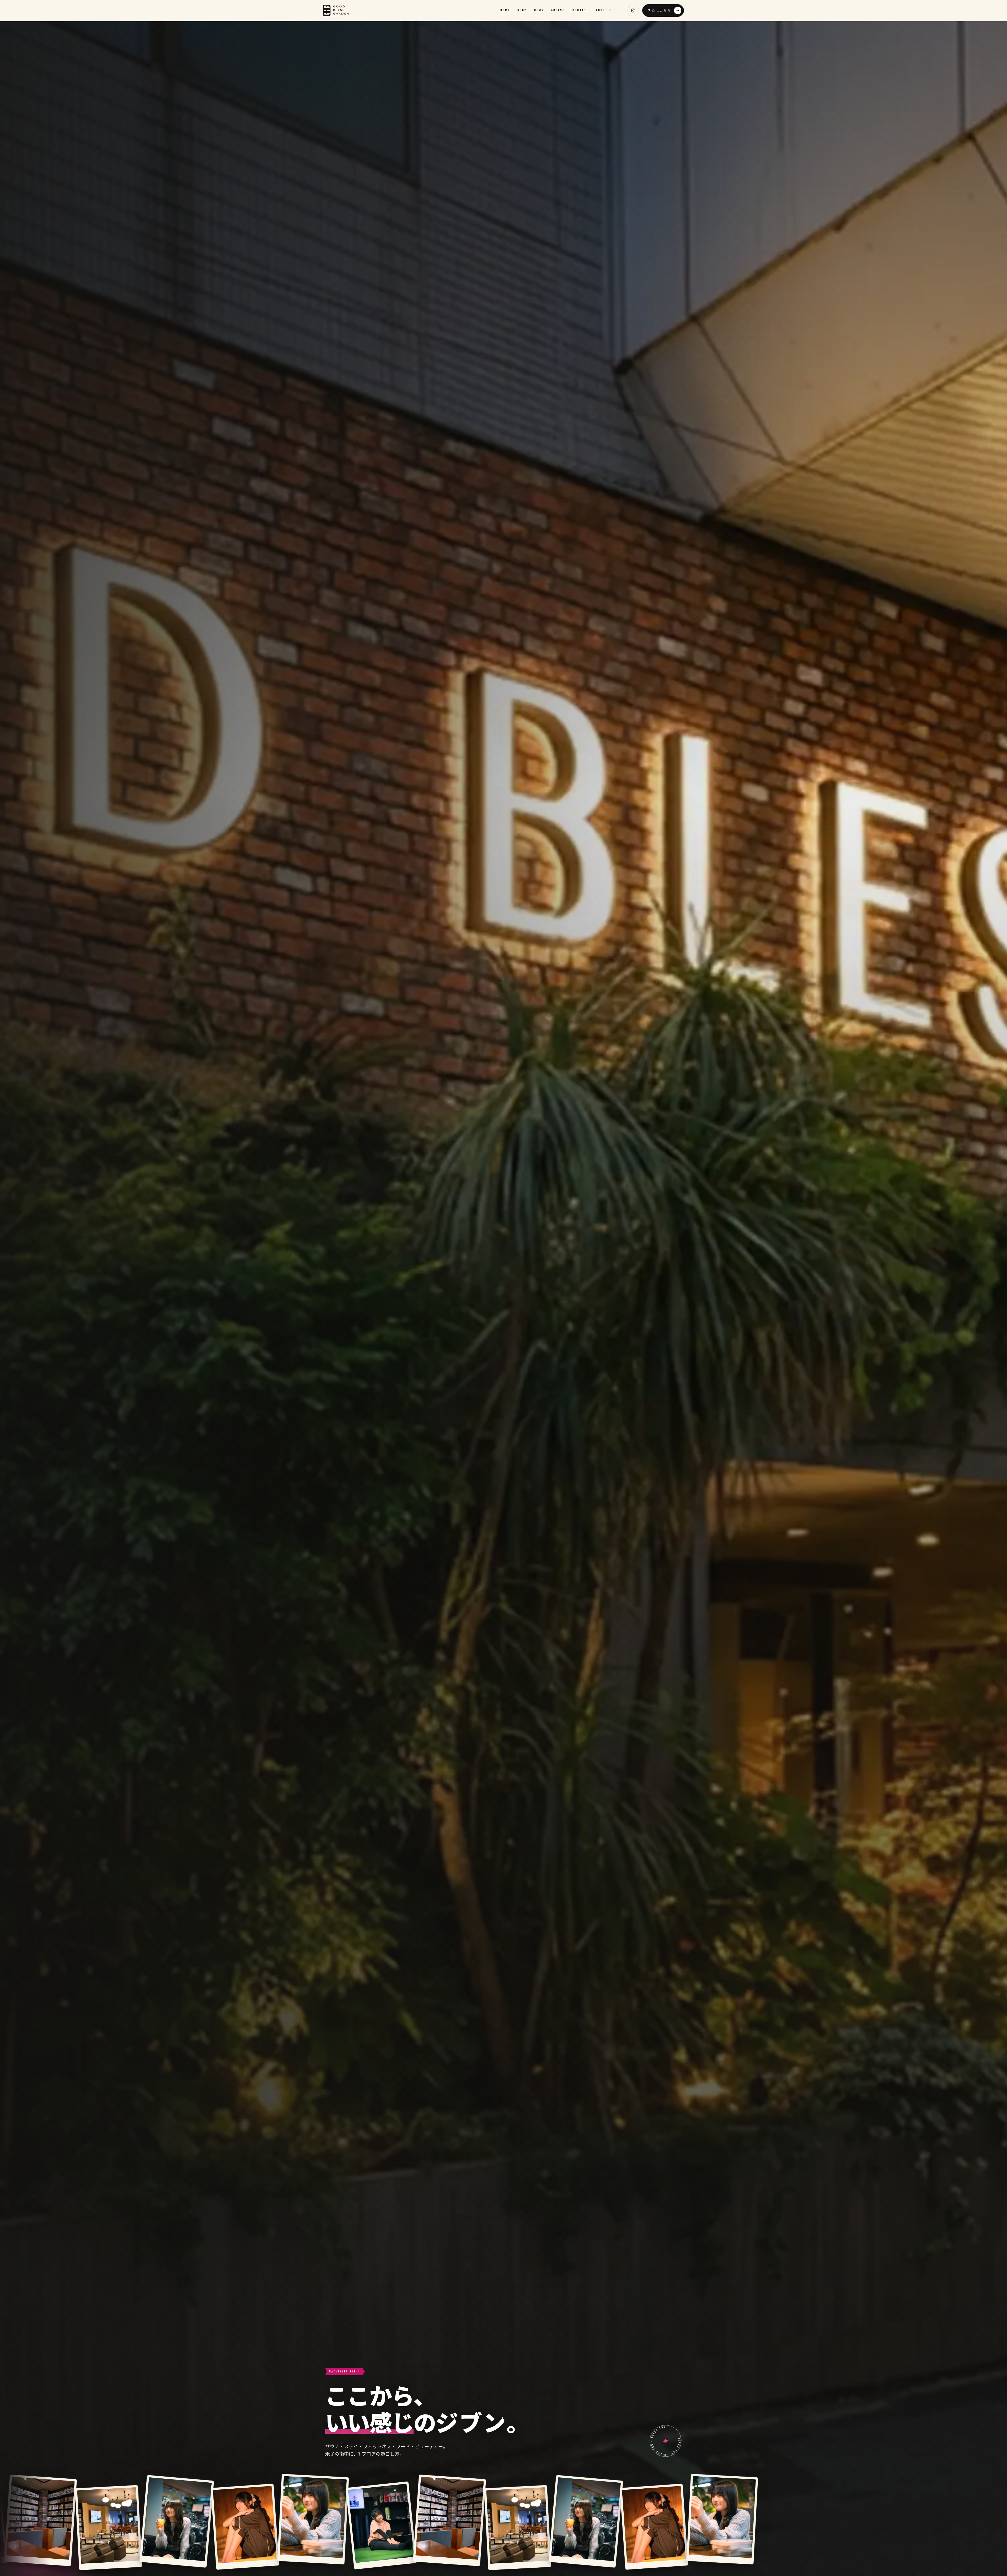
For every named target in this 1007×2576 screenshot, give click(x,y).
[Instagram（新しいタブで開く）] (633, 10)
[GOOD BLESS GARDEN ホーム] (336, 10)
